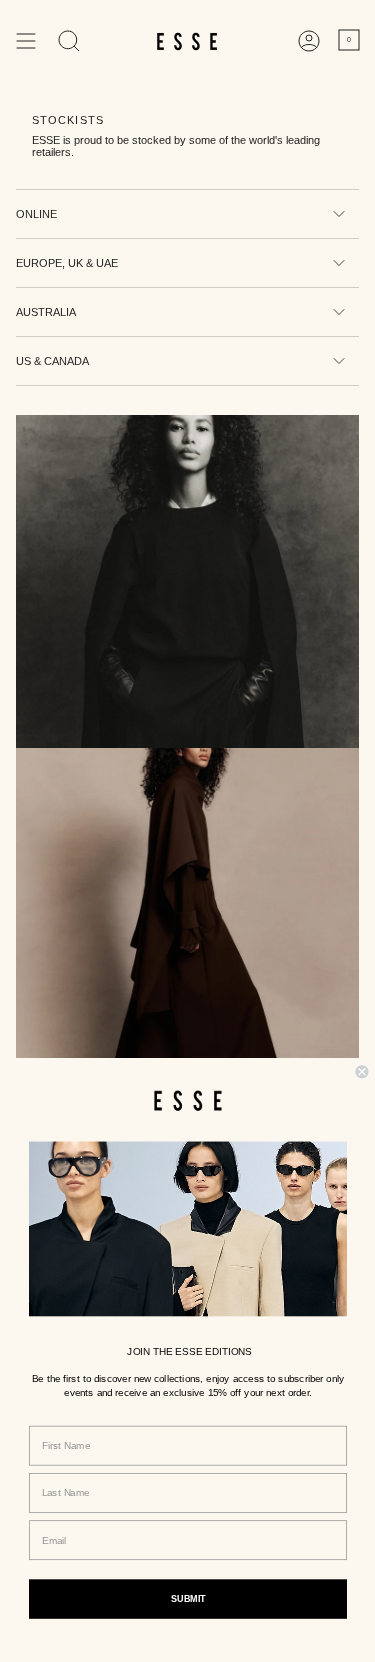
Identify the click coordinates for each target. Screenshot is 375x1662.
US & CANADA (52, 361)
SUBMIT (187, 1599)
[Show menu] (26, 41)
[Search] (69, 41)
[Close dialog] (361, 1071)
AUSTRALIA (46, 312)
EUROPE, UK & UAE (67, 263)
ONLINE (36, 214)
